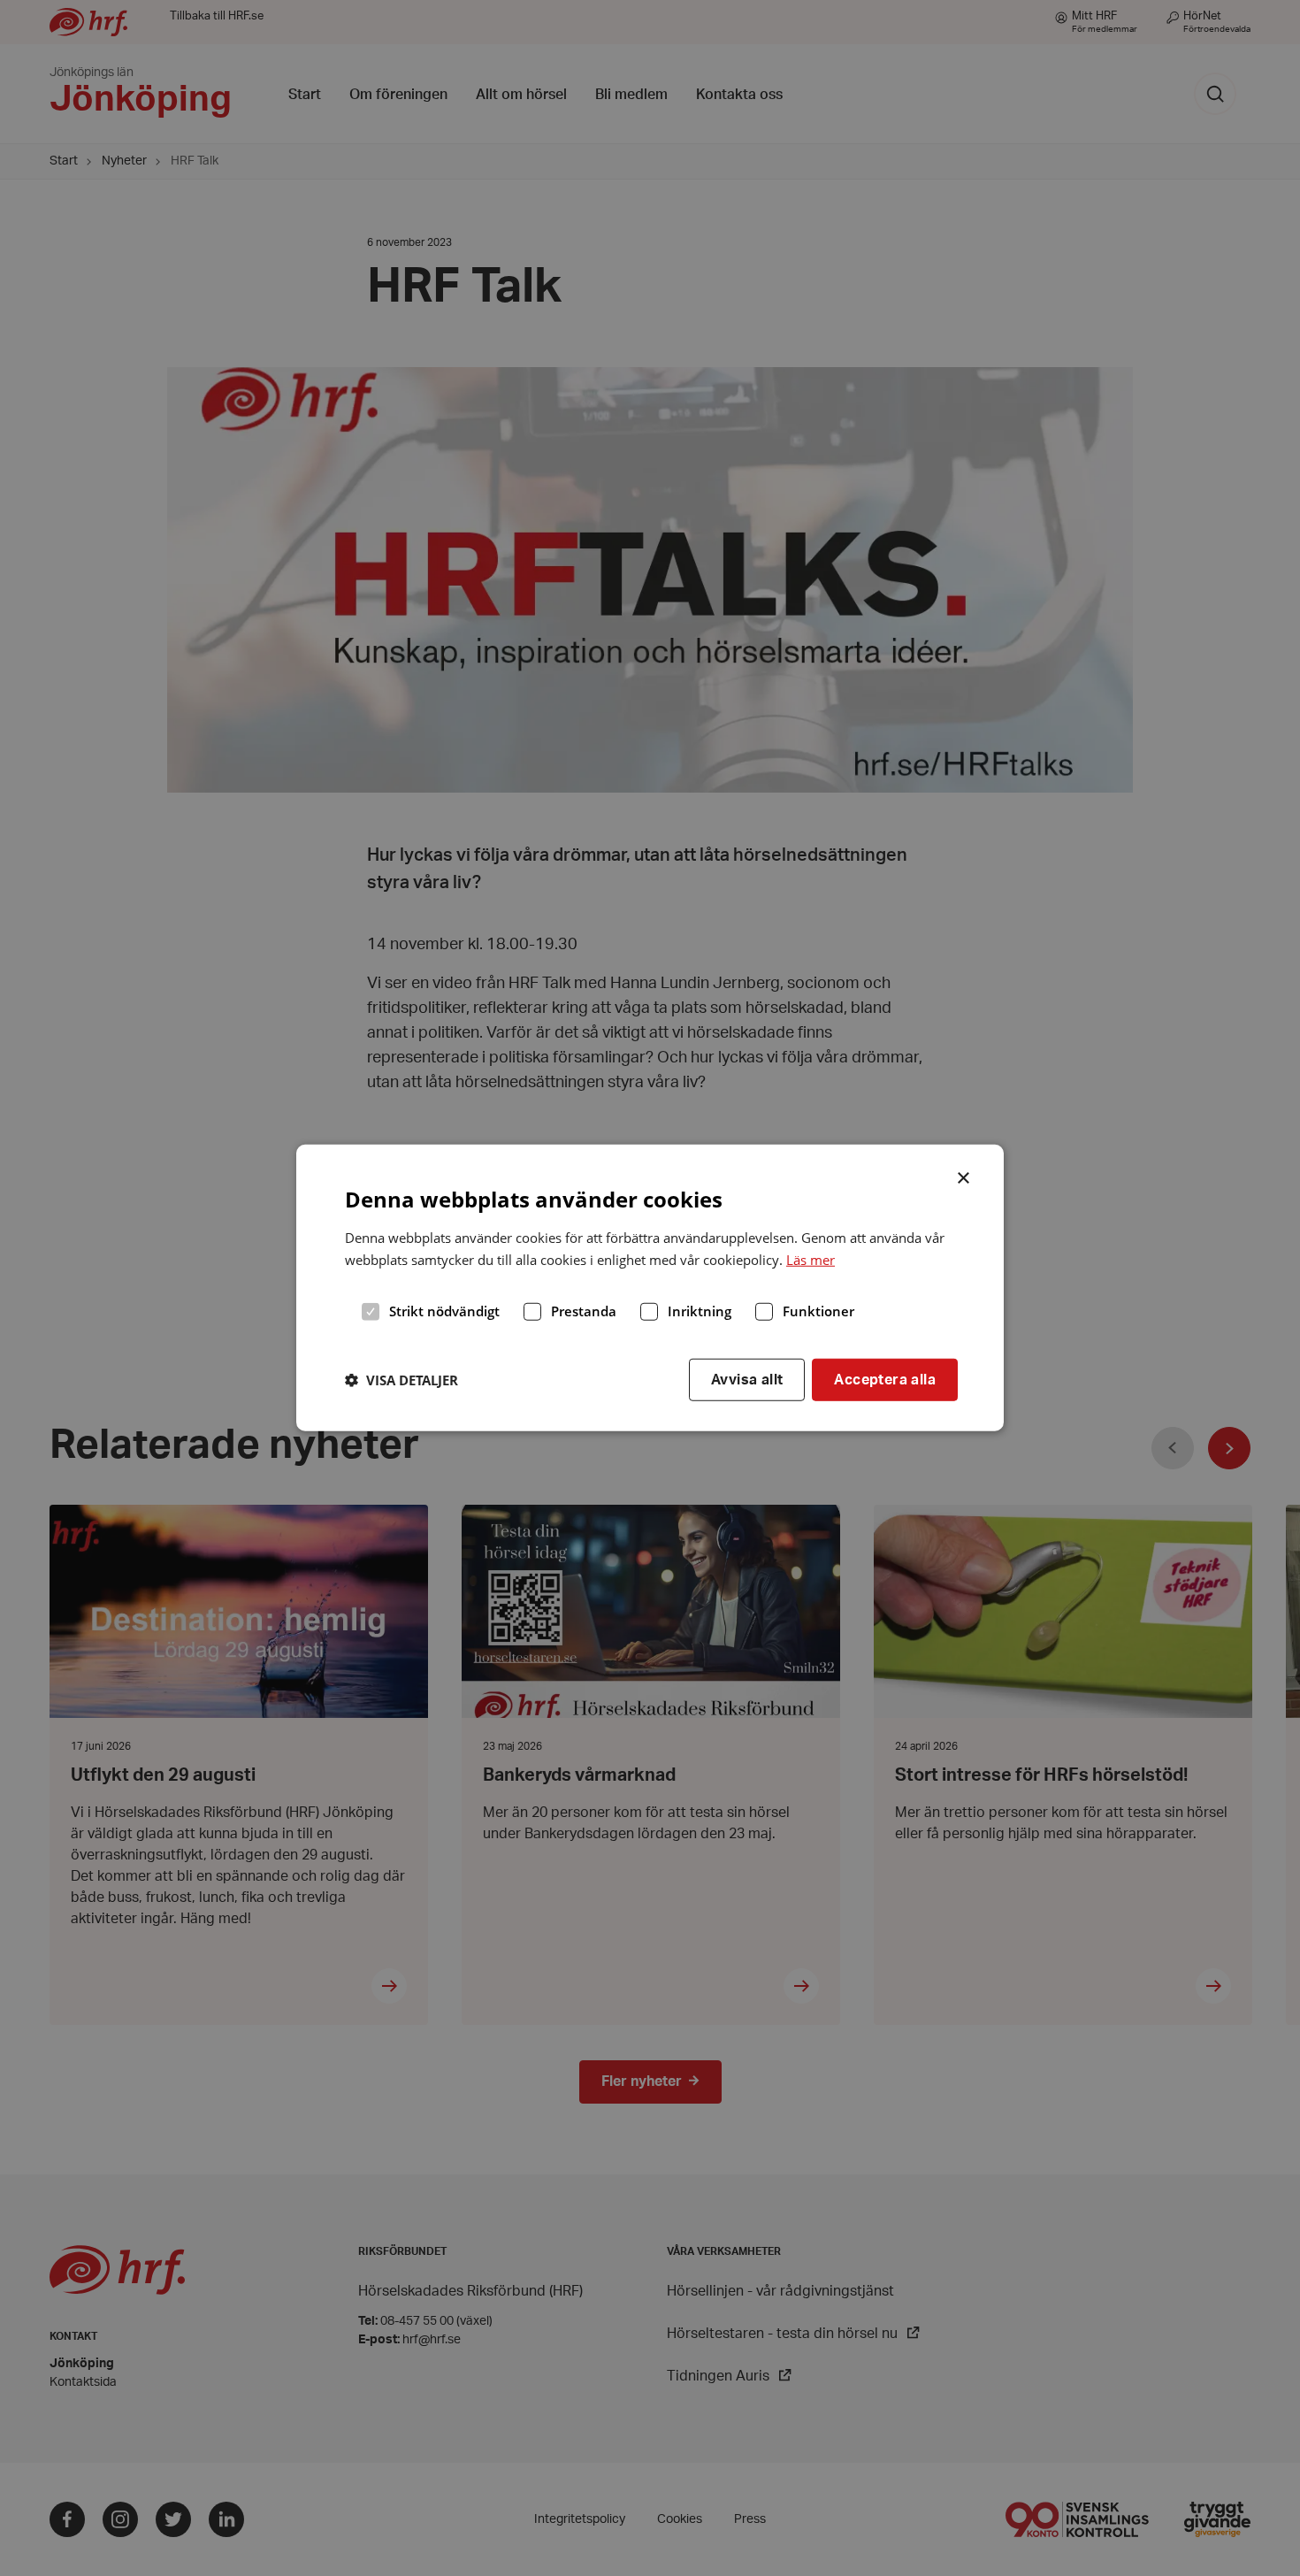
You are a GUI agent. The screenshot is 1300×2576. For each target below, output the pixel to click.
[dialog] (650, 1288)
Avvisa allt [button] (747, 1379)
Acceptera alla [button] (885, 1379)
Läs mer (811, 1260)
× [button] (964, 1177)
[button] (401, 1380)
